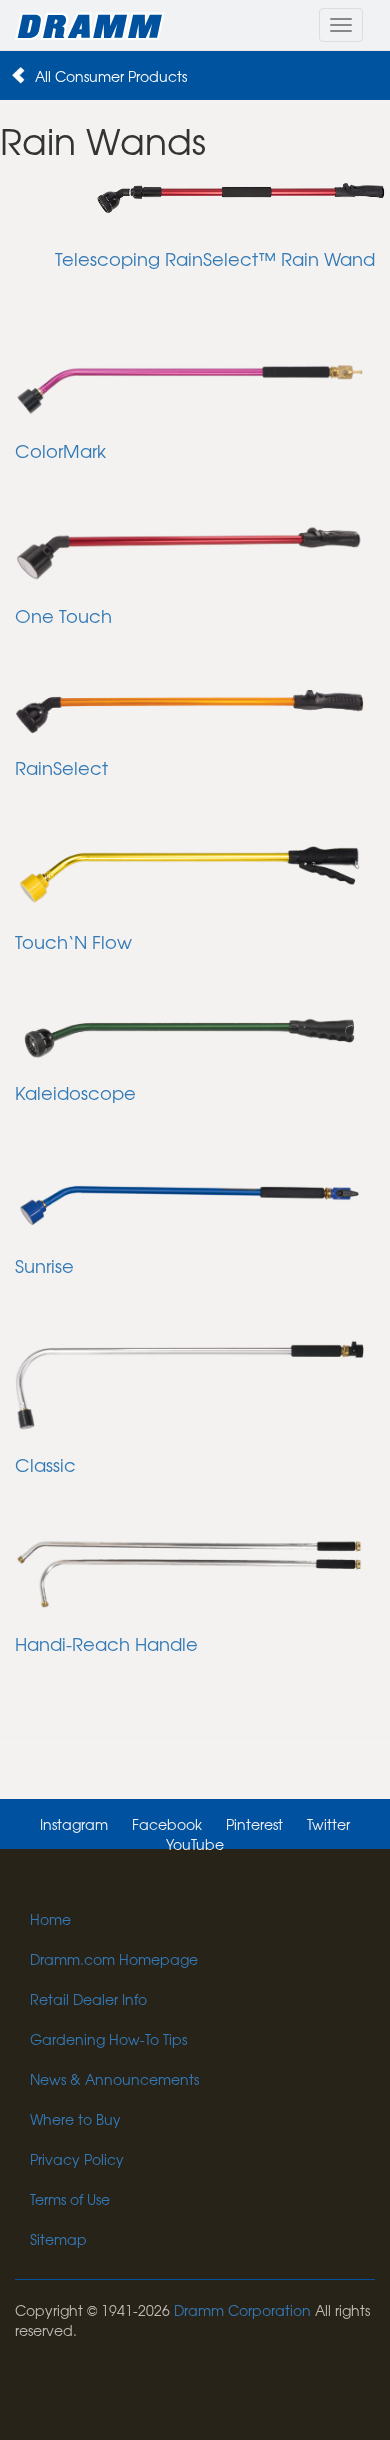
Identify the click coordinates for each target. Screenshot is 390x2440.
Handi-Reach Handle (106, 1643)
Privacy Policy (77, 2159)
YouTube (195, 1844)
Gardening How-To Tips (108, 2039)
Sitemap (58, 2239)
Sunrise (44, 1265)
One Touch (63, 615)
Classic (45, 1464)
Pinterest (254, 1824)
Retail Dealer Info (88, 1999)
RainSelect (61, 767)
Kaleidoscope (75, 1092)
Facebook (167, 1824)
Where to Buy (75, 2119)
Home (50, 1919)
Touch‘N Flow (73, 941)
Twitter (328, 1824)
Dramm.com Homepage (114, 1959)
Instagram (74, 1824)
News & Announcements (114, 2079)
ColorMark (60, 450)
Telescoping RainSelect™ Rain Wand (215, 258)
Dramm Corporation (242, 2310)
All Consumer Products (111, 76)
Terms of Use (70, 2199)
